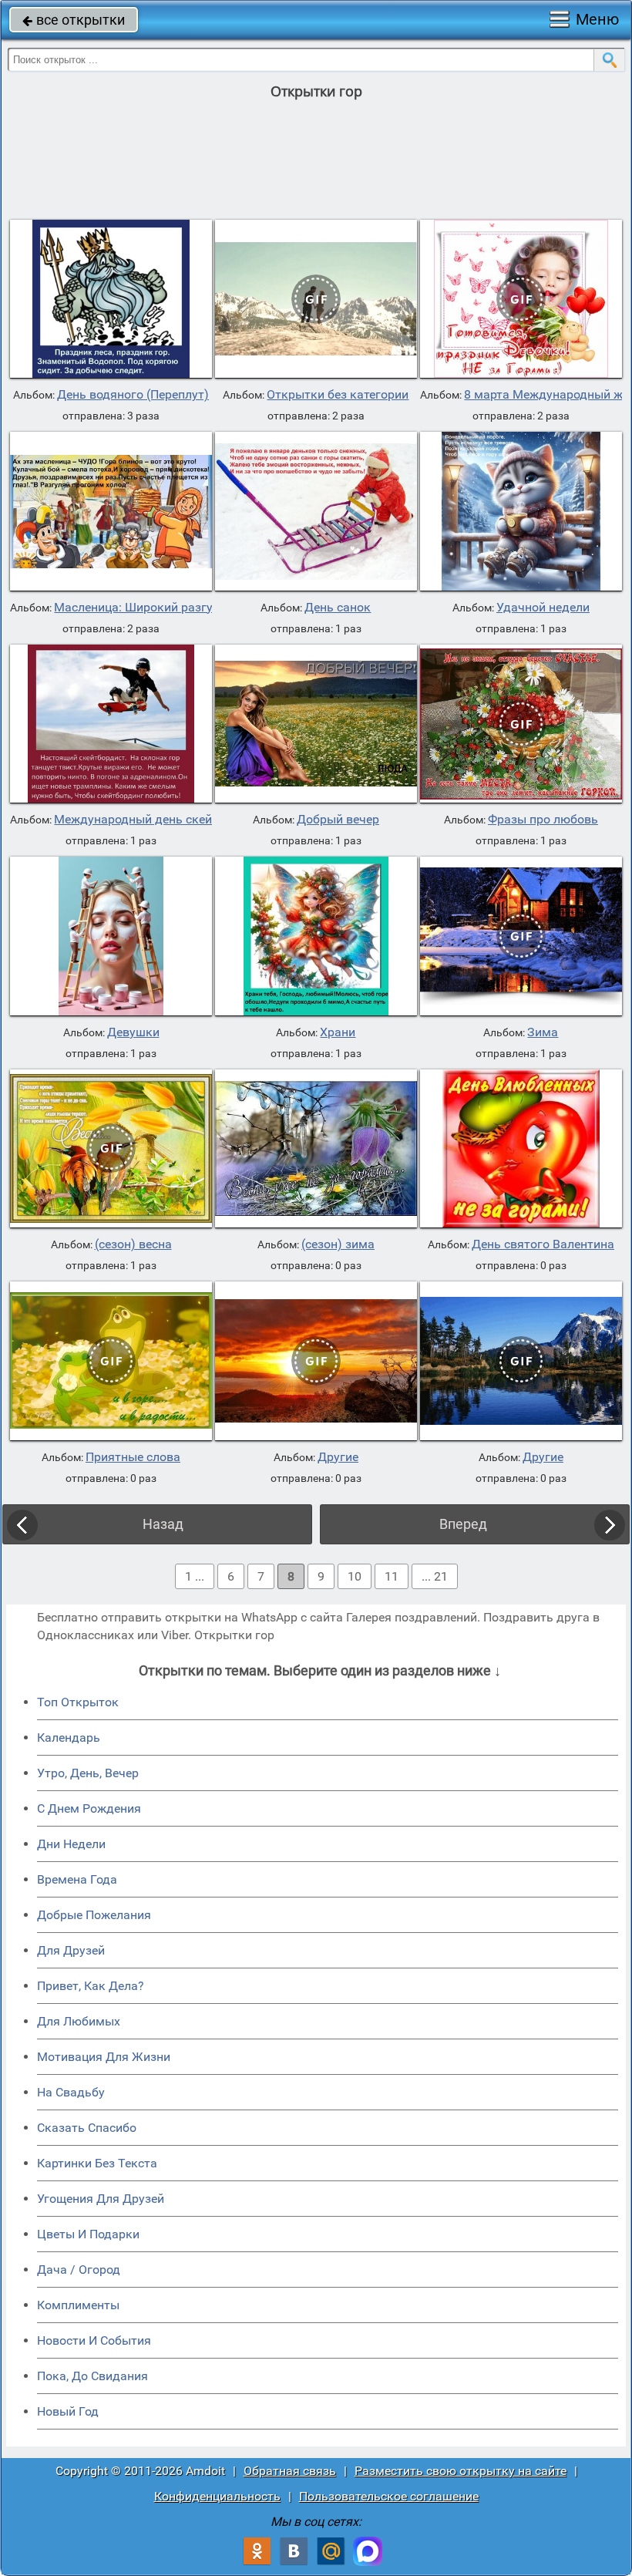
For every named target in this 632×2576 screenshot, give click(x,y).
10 (355, 1576)
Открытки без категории (338, 395)
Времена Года (77, 1879)
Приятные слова (133, 1457)
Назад (163, 1524)
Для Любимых (79, 2021)
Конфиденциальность (217, 2496)
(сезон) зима (338, 1244)
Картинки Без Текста (97, 2163)
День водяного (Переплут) (133, 395)
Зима (543, 1032)
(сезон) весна (133, 1244)
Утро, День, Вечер (88, 1773)
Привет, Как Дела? (91, 1986)
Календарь (69, 1738)
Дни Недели (71, 1844)
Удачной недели (543, 608)
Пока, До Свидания (92, 2376)
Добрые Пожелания (94, 1915)
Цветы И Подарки (88, 2234)
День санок (338, 608)
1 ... (195, 1576)
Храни (338, 1032)
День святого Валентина (543, 1244)
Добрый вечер (338, 820)
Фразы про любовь (543, 820)
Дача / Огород (79, 2270)
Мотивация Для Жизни (104, 2057)
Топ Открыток (78, 1702)
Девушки (133, 1032)
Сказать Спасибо (87, 2128)
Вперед (463, 1524)
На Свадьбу (71, 2092)
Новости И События (94, 2340)
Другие (338, 1457)
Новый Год (68, 2411)
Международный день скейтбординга (163, 820)
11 (392, 1576)
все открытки (74, 20)
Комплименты (78, 2305)
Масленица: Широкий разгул (137, 608)
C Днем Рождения (89, 1808)
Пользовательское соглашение (389, 2496)
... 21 (435, 1576)
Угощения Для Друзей (101, 2199)
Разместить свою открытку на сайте (461, 2471)
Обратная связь (290, 2471)
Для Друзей (71, 1950)
